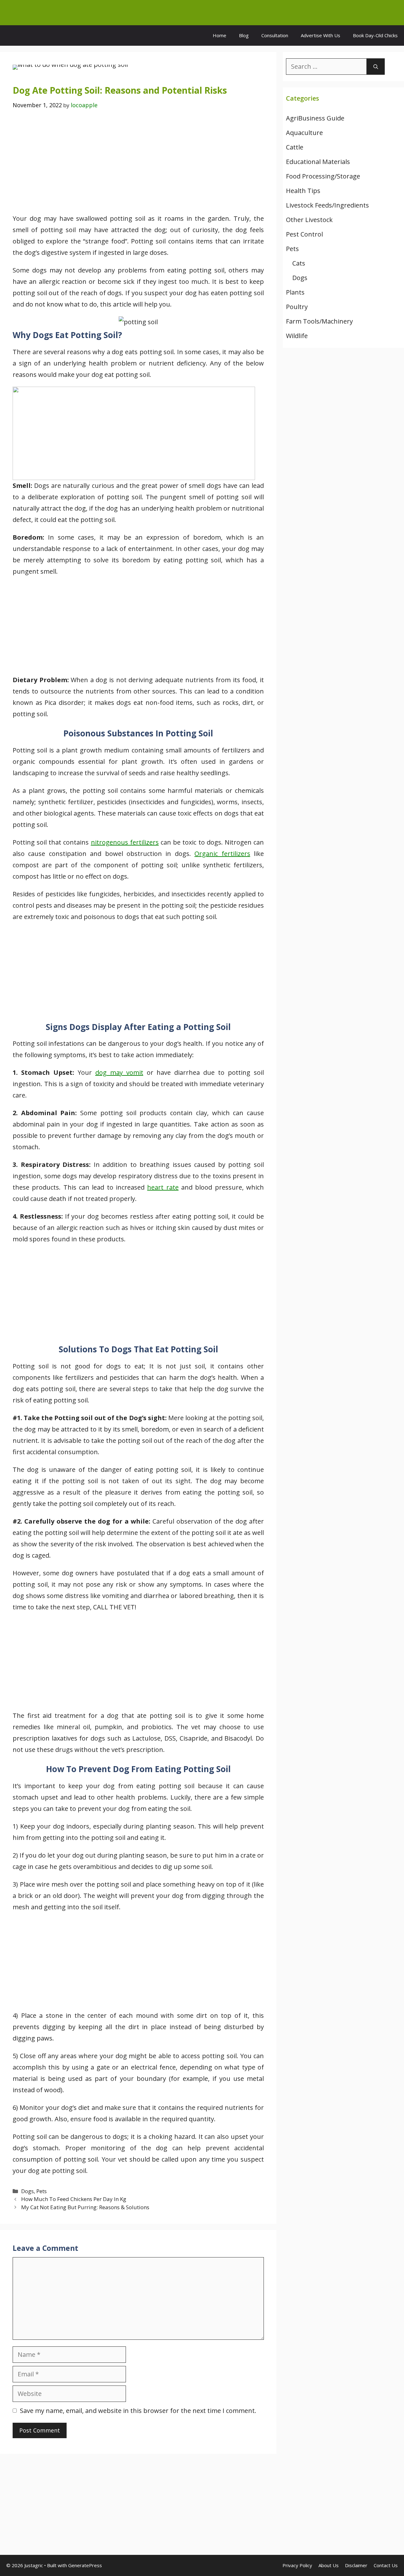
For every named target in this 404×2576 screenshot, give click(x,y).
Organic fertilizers (222, 854)
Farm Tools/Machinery (319, 321)
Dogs (27, 2191)
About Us (329, 2565)
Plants (295, 292)
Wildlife (297, 336)
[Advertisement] (138, 166)
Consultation (275, 35)
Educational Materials (318, 162)
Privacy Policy (297, 2565)
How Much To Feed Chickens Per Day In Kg (74, 2199)
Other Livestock (309, 220)
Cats (299, 263)
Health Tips (303, 191)
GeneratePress (85, 2565)
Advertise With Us (321, 35)
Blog (244, 35)
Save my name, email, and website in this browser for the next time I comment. (138, 2411)
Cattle (295, 147)
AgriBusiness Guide (315, 118)
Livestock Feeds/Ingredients (327, 205)
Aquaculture (304, 133)
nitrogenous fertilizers (125, 842)
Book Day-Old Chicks (375, 35)
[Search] (376, 67)
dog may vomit (119, 1072)
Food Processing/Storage (323, 176)
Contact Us (386, 2565)
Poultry (297, 307)
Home (220, 35)
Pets (42, 2191)
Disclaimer (356, 2565)
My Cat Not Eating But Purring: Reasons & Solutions (85, 2207)
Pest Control (304, 234)
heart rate (163, 1187)
